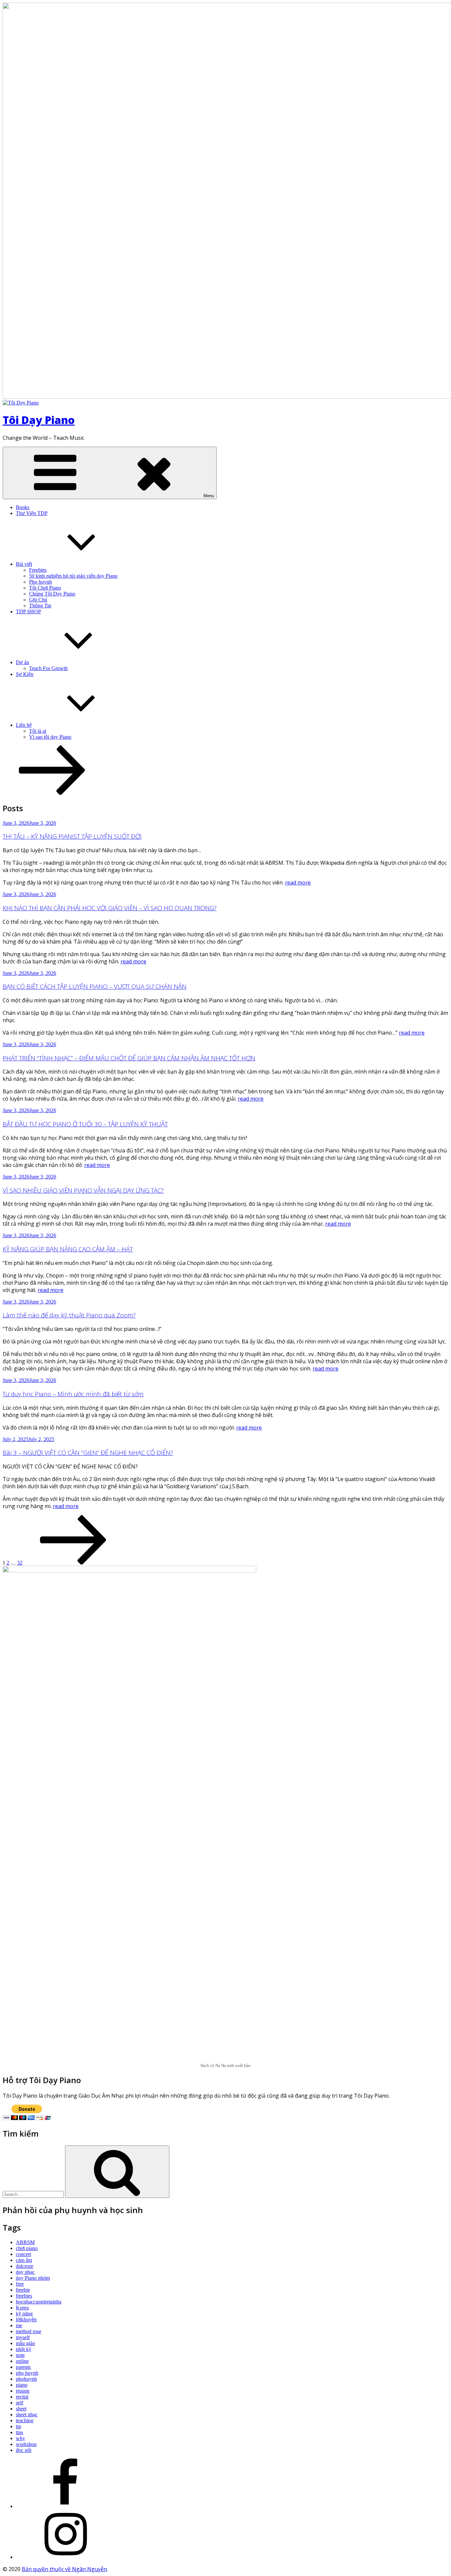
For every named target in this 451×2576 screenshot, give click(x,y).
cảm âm (24, 2260)
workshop (26, 2444)
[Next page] (73, 1563)
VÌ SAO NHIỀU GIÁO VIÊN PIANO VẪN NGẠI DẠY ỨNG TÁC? (83, 1190)
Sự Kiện (25, 674)
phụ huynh (27, 2373)
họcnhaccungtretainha (39, 2302)
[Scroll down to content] (52, 793)
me (19, 2325)
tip (18, 2426)
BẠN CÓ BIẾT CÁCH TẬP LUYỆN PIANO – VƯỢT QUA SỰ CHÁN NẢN (95, 986)
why (20, 2438)
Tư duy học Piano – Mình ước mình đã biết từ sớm (73, 1394)
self (19, 2403)
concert (23, 2254)
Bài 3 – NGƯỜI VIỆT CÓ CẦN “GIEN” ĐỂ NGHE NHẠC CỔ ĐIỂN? (88, 1452)
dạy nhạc (25, 2272)
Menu (209, 496)
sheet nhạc (27, 2415)
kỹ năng (24, 2314)
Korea (22, 2308)
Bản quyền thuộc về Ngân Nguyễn (64, 2569)
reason (23, 2391)
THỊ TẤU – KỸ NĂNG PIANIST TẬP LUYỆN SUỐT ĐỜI (72, 836)
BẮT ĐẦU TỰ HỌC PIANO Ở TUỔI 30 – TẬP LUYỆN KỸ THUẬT (85, 1124)
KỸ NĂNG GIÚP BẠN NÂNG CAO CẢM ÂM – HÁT (68, 1249)
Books (23, 507)
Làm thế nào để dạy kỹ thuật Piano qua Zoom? (69, 1315)
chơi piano (27, 2248)
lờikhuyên (26, 2319)
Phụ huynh (40, 582)
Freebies (38, 570)
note (20, 2355)
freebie (23, 2290)
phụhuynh (26, 2379)
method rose (29, 2331)
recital (22, 2397)
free (20, 2284)
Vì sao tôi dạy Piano (50, 737)
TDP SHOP (28, 612)
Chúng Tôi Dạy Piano (52, 594)
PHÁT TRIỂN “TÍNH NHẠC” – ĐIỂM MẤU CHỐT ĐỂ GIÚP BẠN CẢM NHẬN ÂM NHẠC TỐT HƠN (129, 1058)
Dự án (22, 662)
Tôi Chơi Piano (45, 588)
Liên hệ (24, 725)
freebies (24, 2296)
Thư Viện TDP (32, 513)
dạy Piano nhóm (33, 2278)
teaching (25, 2420)
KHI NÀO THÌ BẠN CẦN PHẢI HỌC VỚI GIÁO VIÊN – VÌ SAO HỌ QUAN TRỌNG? (110, 908)
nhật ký (24, 2349)
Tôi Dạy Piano (39, 420)
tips (19, 2432)
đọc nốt (24, 2450)
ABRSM (25, 2242)
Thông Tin (40, 606)
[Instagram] (65, 2557)
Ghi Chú (38, 600)
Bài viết (24, 564)
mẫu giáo (25, 2343)
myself (23, 2337)
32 (20, 1563)
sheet (21, 2409)
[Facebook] (65, 2506)
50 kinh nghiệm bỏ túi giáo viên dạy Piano (73, 576)
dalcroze (25, 2266)
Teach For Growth (48, 668)
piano (22, 2385)
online (22, 2361)
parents (23, 2367)
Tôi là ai (38, 731)
